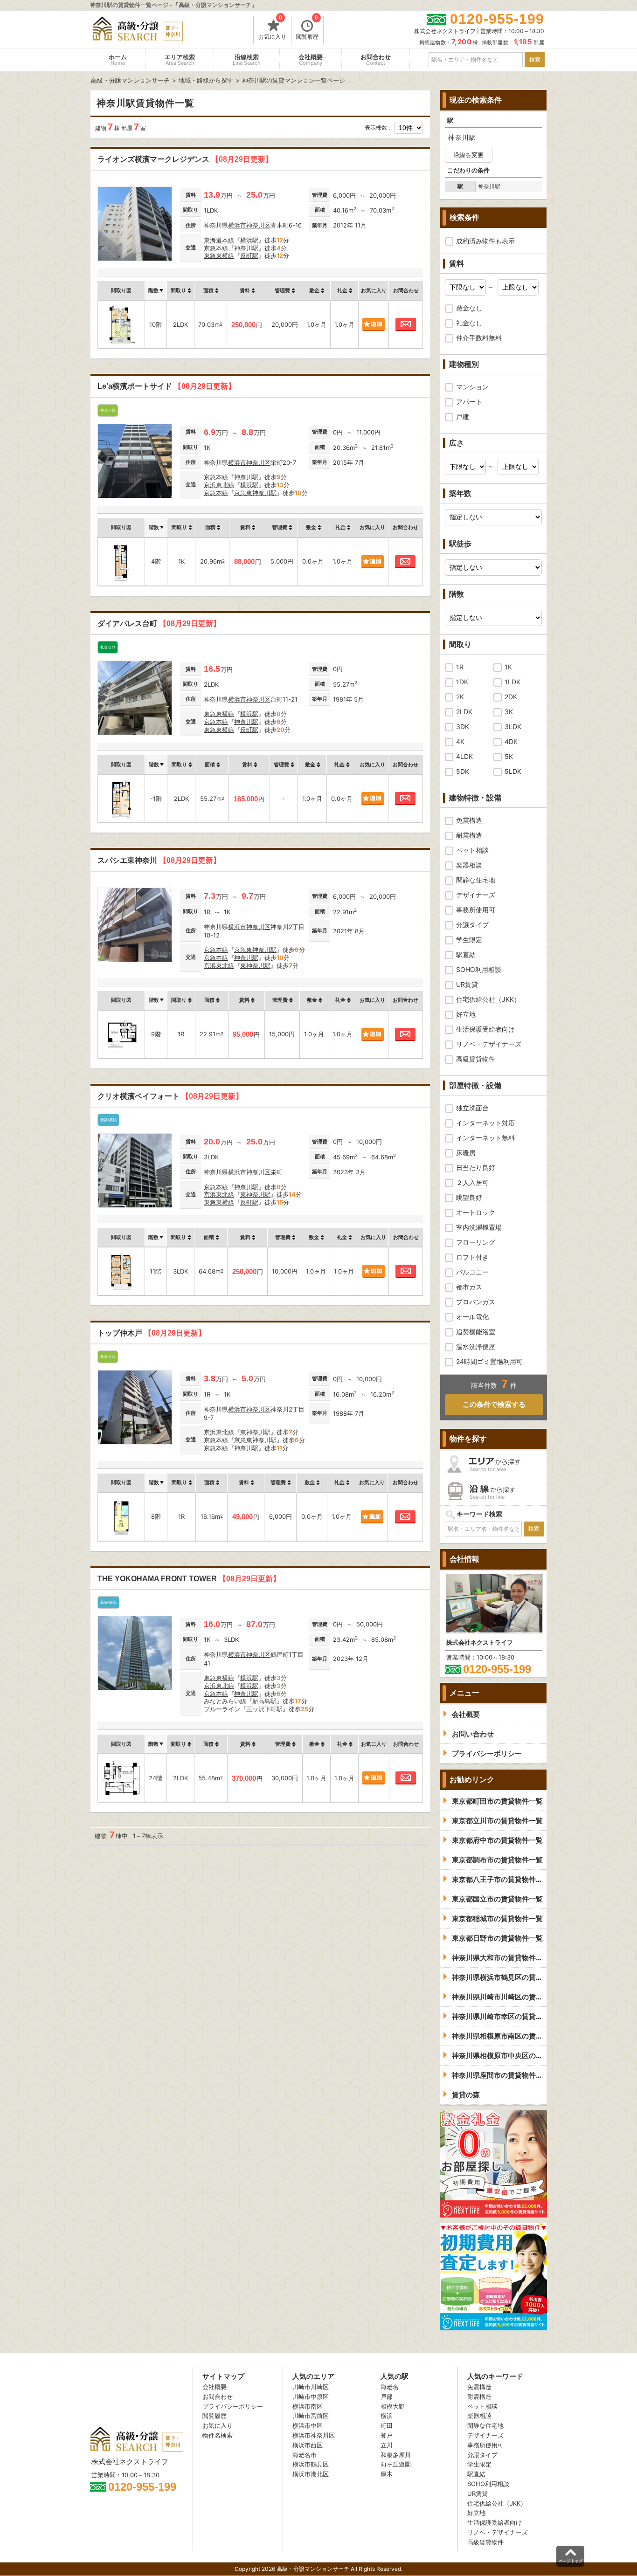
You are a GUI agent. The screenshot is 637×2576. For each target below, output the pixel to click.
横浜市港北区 (311, 2474)
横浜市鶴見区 (311, 2464)
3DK (463, 727)
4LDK (464, 756)
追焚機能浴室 (476, 1332)
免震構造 (469, 820)
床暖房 (466, 1153)
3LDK (513, 727)
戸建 (463, 417)
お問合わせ (376, 60)
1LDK (512, 682)
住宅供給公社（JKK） (488, 999)
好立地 (466, 1014)
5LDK (513, 771)
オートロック (476, 1212)
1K (508, 667)
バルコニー (472, 1272)
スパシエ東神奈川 (159, 860)
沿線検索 (247, 60)
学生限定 (469, 940)
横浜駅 (249, 240)
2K (460, 697)
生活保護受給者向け (485, 1029)
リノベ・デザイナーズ (489, 1044)
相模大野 (393, 2406)
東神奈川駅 (255, 965)
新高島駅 (264, 1701)
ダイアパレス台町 (159, 623)
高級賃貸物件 (476, 1059)
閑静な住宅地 (476, 880)
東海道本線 (219, 240)
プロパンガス (476, 1302)
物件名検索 (218, 2435)
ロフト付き (472, 1257)
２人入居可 (472, 1182)
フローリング (476, 1242)
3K (509, 712)
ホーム (118, 60)
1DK (462, 682)
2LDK (464, 712)
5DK (463, 771)
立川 (387, 2445)
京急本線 (216, 248)
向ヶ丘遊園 (396, 2464)
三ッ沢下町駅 (264, 1709)
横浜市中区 (308, 2425)
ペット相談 (472, 850)
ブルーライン (222, 1709)
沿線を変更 (468, 155)
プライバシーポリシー (233, 2406)
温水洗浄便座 (476, 1347)
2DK (511, 697)
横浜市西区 (308, 2445)
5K (509, 756)
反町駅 (249, 255)
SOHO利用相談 (479, 969)
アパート (469, 402)
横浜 (387, 2416)
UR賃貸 (467, 984)
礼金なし (469, 323)
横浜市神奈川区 (249, 225)
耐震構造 (469, 835)
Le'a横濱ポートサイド (166, 386)
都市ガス (469, 1287)
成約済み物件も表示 (485, 241)
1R (460, 667)
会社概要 (311, 60)
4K (460, 741)
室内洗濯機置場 (479, 1227)
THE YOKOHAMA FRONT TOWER (189, 1579)
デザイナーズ (476, 895)
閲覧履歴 (307, 28)
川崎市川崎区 (311, 2387)
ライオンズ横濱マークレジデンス (185, 159)
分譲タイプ (472, 925)
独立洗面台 (472, 1108)
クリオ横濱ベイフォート (170, 1096)
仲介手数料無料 (479, 338)
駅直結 (466, 954)
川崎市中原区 (311, 2397)
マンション (472, 387)
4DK (511, 741)
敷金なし (469, 308)
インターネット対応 (485, 1123)
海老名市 (305, 2455)
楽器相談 (469, 865)
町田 (387, 2425)
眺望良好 (469, 1197)
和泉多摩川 (396, 2455)
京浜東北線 (219, 485)
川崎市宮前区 (311, 2416)
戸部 (387, 2397)
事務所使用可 (476, 910)
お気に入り (272, 28)
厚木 (387, 2474)
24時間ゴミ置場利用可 (489, 1361)
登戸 (387, 2435)
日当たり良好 (476, 1167)
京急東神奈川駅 (255, 493)
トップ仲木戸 (152, 1333)
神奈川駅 (246, 248)
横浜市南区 (308, 2406)
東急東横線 (219, 255)
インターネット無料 (485, 1138)
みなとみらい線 (225, 1701)
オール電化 (472, 1317)
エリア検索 (180, 60)
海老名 (390, 2387)
